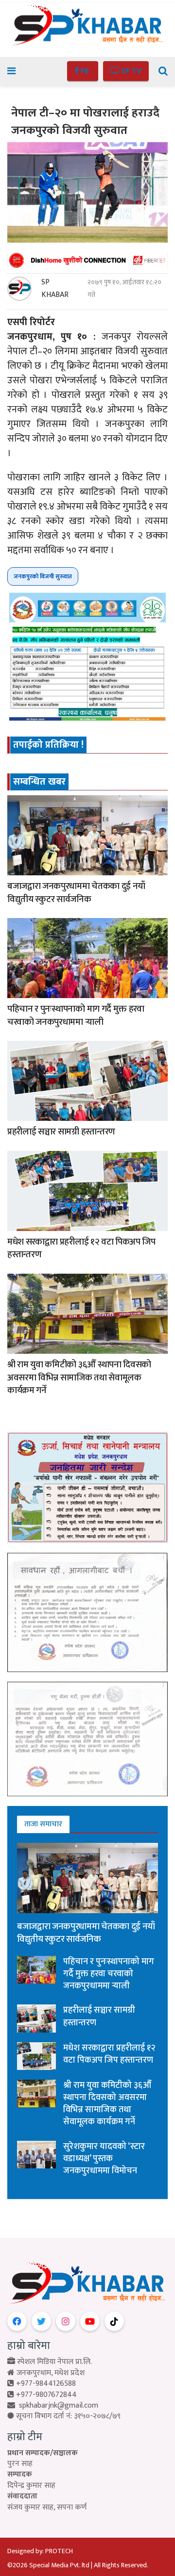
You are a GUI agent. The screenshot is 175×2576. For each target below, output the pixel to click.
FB (85, 71)
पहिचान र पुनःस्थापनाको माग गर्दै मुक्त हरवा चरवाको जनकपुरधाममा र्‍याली (76, 1016)
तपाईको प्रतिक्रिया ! (48, 745)
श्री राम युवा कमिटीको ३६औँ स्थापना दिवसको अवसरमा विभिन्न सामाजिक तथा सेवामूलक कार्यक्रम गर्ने (79, 1378)
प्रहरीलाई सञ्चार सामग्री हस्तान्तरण (61, 1132)
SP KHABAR (55, 289)
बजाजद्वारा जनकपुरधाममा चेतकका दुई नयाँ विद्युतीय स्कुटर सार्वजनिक (76, 893)
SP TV (130, 71)
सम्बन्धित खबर (39, 782)
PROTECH (59, 2551)
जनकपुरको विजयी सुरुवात (43, 576)
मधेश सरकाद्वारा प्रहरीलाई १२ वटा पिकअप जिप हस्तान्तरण (81, 1248)
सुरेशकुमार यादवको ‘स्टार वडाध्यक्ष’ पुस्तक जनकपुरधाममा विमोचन (104, 2159)
